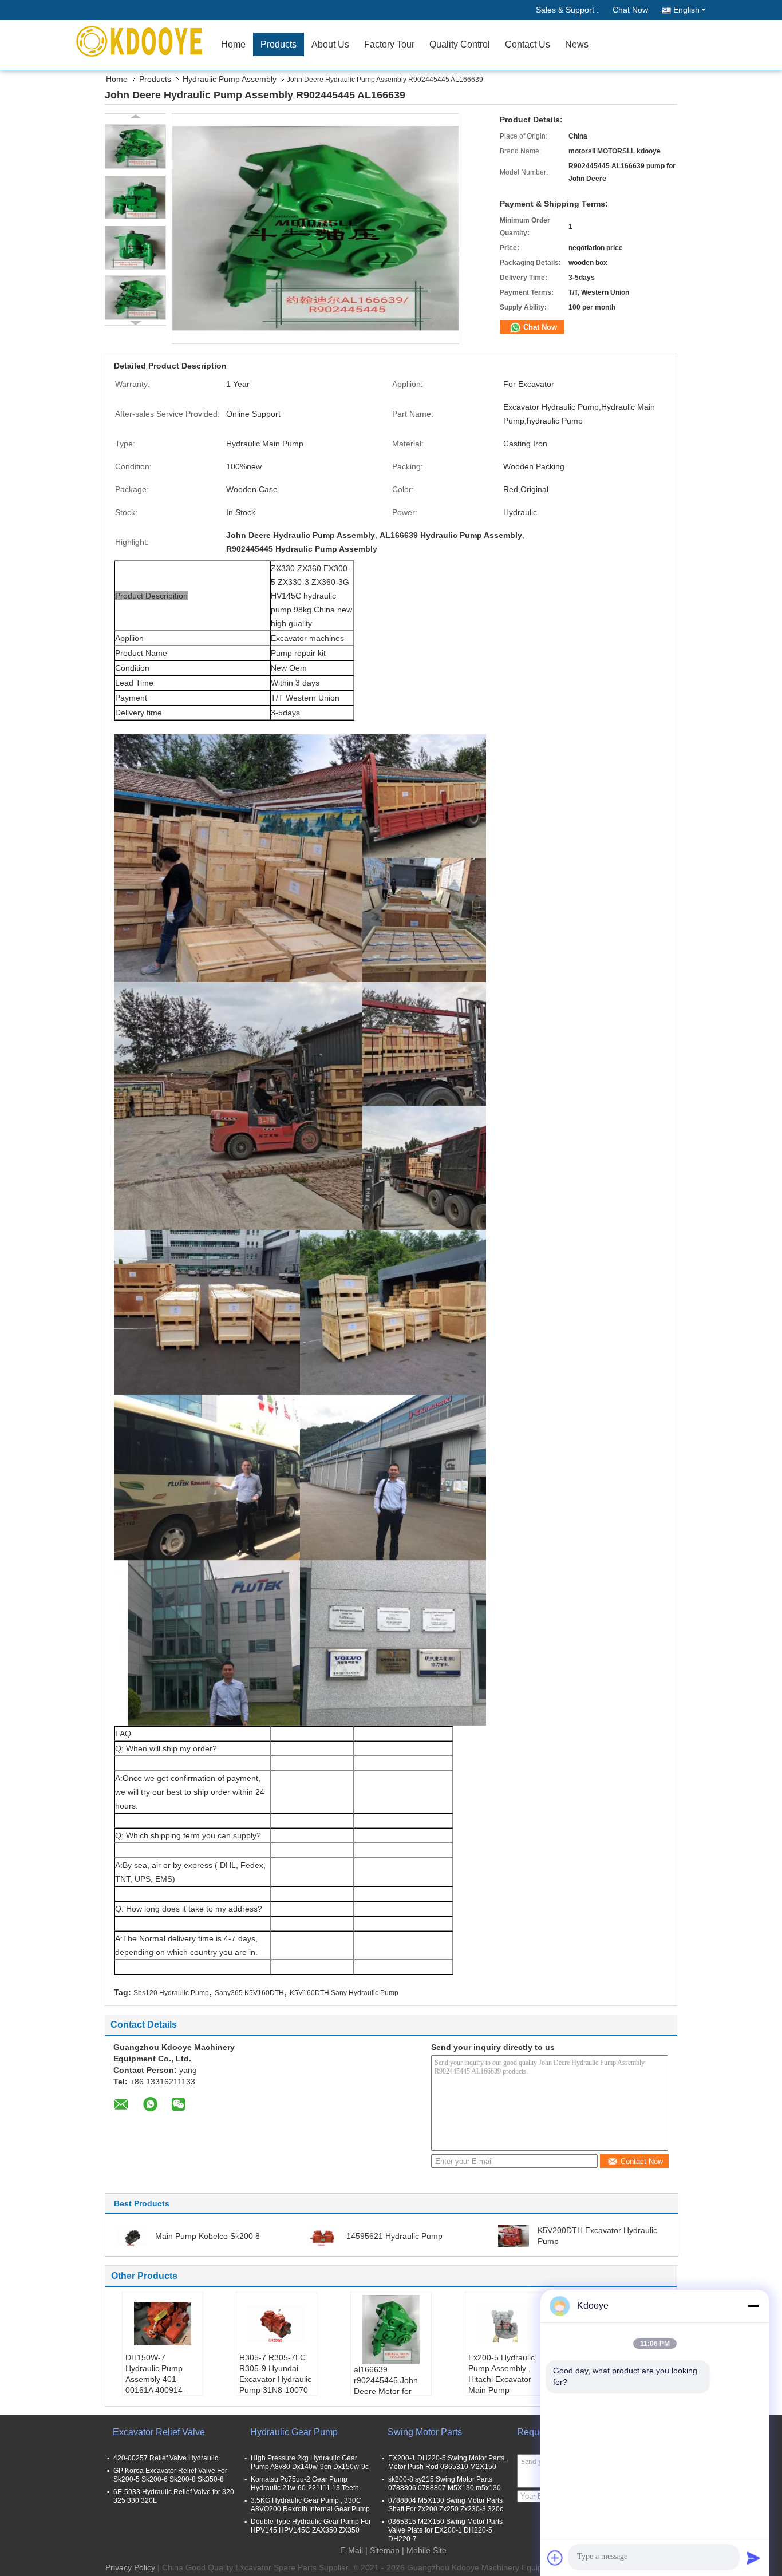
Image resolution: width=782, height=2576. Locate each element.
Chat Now (630, 10)
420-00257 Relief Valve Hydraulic (166, 2458)
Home (233, 44)
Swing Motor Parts (425, 2432)
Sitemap (385, 2550)
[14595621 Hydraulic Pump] (322, 2235)
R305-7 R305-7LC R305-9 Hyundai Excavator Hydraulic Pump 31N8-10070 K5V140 (275, 2379)
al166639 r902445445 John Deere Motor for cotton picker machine (386, 2391)
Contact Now (642, 2161)
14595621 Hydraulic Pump (394, 2236)
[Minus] (753, 2306)
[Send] (753, 2558)
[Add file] (555, 2558)
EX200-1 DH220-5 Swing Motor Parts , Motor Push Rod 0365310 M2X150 (448, 2462)
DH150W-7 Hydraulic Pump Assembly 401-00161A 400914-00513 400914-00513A (155, 2385)
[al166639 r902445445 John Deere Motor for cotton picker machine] (391, 2330)
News (577, 44)
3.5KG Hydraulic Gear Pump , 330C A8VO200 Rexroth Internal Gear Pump (310, 2505)
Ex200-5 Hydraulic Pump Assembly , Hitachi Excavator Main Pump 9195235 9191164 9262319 (501, 2385)
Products (279, 44)
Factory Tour (389, 44)
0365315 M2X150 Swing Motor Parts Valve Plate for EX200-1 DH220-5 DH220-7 (445, 2530)
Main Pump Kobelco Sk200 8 (208, 2236)
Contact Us (528, 44)
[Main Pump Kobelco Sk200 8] (131, 2235)
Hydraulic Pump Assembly (230, 79)
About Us (330, 44)
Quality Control (460, 44)
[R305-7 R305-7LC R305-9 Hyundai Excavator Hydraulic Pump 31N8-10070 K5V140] (277, 2324)
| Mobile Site (424, 2550)
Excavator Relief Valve (159, 2432)
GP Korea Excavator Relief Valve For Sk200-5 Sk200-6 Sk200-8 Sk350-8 (170, 2475)
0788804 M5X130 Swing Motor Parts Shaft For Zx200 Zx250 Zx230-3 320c (446, 2505)
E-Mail (351, 2550)
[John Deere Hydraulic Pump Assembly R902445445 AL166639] (135, 147)
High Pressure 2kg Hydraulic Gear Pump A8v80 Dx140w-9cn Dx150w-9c (310, 2462)
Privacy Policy (130, 2567)
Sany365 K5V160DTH (249, 1993)
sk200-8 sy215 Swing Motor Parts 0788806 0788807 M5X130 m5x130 (445, 2484)
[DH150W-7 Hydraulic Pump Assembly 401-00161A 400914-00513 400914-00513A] (163, 2324)
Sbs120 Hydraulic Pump (171, 1993)
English (686, 10)
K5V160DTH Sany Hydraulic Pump (344, 1993)
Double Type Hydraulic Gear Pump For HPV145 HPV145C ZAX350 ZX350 (311, 2526)
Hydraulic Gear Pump (294, 2432)
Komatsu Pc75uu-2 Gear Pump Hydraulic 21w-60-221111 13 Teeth (305, 2484)
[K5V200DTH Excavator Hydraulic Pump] (514, 2235)
